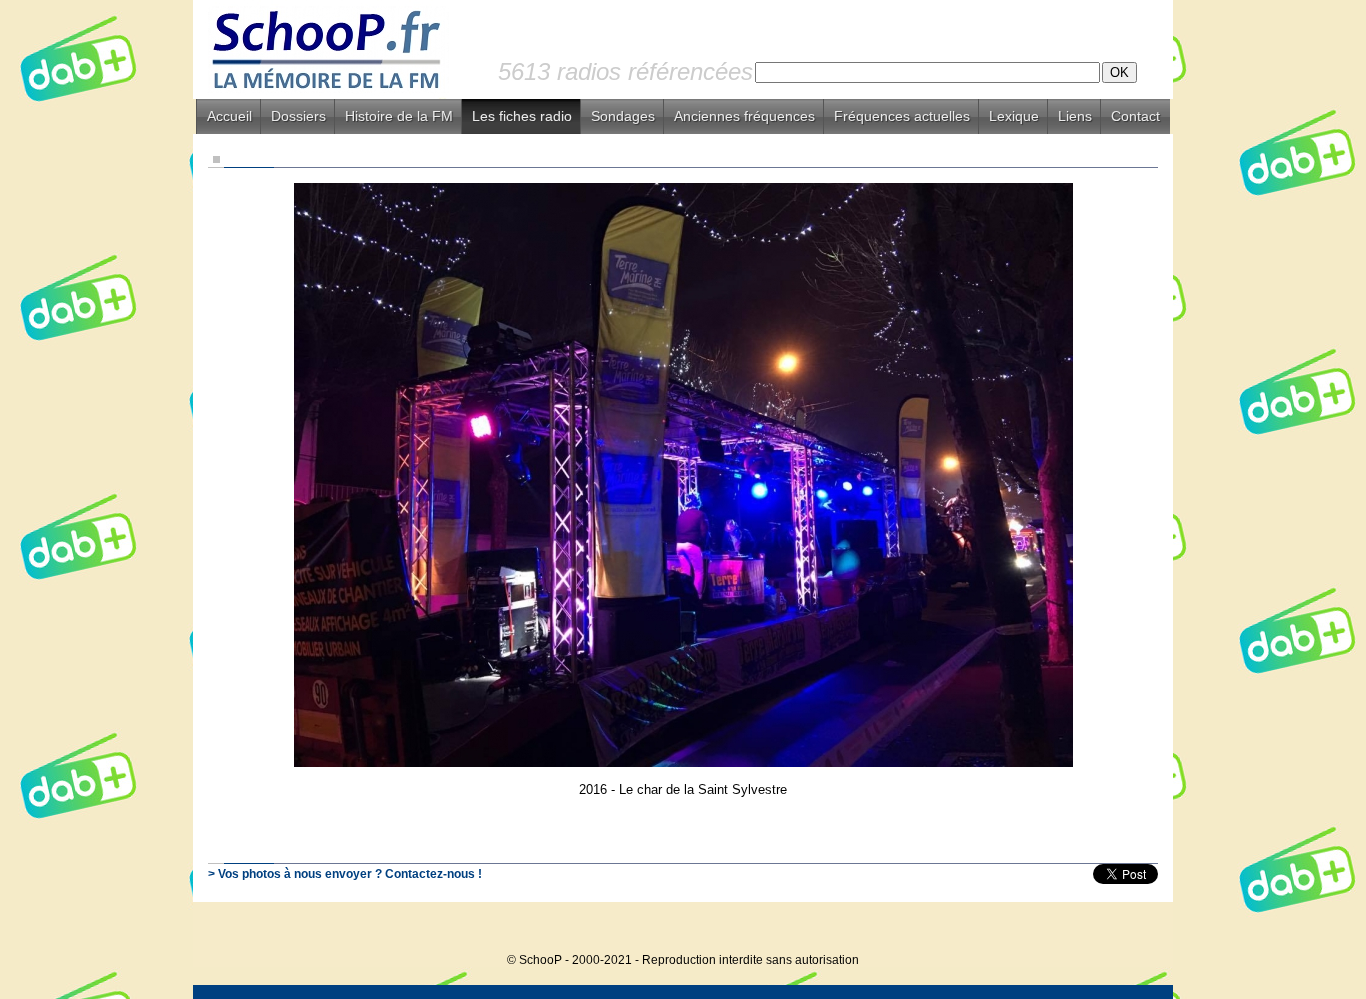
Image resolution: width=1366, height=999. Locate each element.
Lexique (1014, 116)
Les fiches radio (522, 116)
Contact (1135, 116)
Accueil (229, 116)
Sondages (623, 116)
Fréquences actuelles (902, 116)
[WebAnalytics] (1133, 929)
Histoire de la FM (399, 116)
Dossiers (298, 116)
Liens (1075, 116)
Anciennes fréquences (744, 116)
